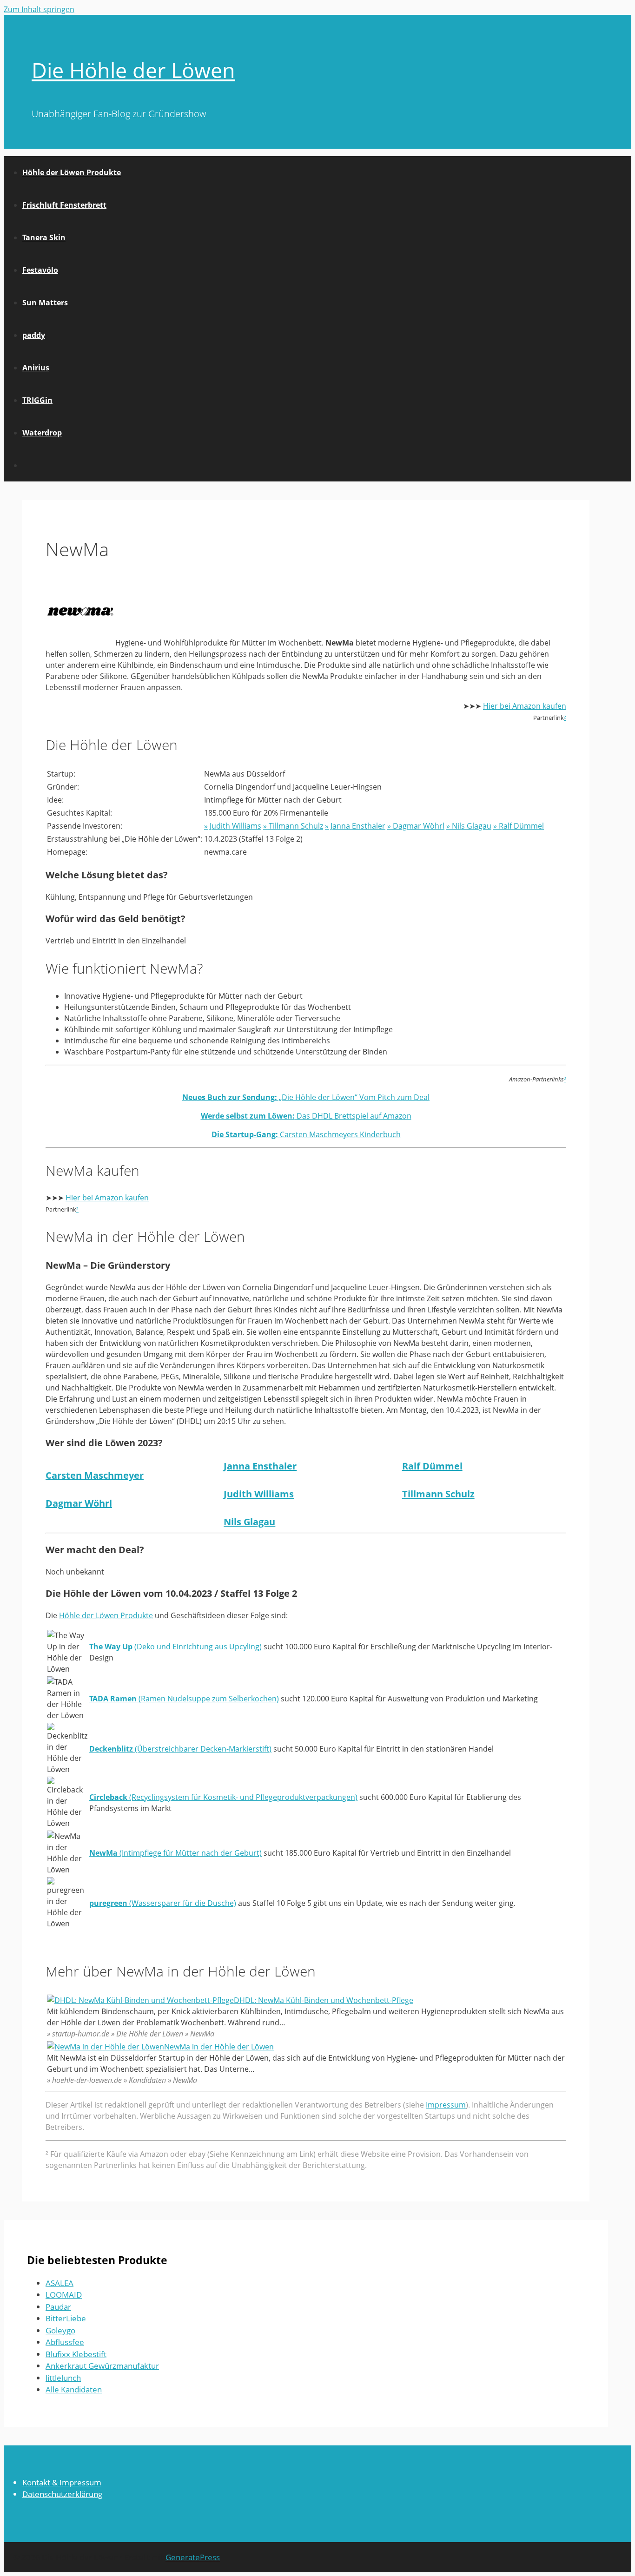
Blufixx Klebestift (76, 2354)
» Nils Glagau (469, 826)
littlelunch (63, 2378)
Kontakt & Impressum (62, 2482)
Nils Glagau (249, 1522)
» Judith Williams (233, 826)
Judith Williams (259, 1494)
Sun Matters (45, 303)
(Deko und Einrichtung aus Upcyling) (175, 1647)
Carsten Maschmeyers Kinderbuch (306, 1134)
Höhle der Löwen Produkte (72, 172)
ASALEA (60, 2283)
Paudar (58, 2307)
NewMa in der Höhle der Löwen (219, 2047)
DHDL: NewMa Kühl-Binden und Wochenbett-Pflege (324, 2000)
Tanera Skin (44, 237)
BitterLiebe (66, 2318)
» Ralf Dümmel (519, 826)
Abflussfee (65, 2342)
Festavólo (40, 270)
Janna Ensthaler (260, 1466)
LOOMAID (64, 2295)
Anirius (36, 368)
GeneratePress (193, 2557)
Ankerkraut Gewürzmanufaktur (102, 2366)
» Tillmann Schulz (293, 826)
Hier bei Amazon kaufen (525, 706)
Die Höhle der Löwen (133, 70)
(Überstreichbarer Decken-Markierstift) (180, 1749)
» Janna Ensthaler (355, 826)
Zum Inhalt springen (39, 9)
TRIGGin (37, 400)
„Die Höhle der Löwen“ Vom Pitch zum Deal (306, 1097)
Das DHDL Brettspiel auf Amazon (306, 1116)
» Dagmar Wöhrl (416, 826)
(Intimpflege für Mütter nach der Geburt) (175, 1853)
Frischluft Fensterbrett (64, 205)
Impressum (446, 2105)
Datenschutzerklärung (62, 2494)
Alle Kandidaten (74, 2389)
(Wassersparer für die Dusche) (163, 1903)
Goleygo (60, 2330)
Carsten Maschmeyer (95, 1475)
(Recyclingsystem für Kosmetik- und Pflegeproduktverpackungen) (223, 1797)
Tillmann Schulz (438, 1494)
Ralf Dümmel (432, 1466)
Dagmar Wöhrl (79, 1503)
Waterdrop (42, 433)
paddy (34, 335)
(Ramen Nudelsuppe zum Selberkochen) (184, 1699)
